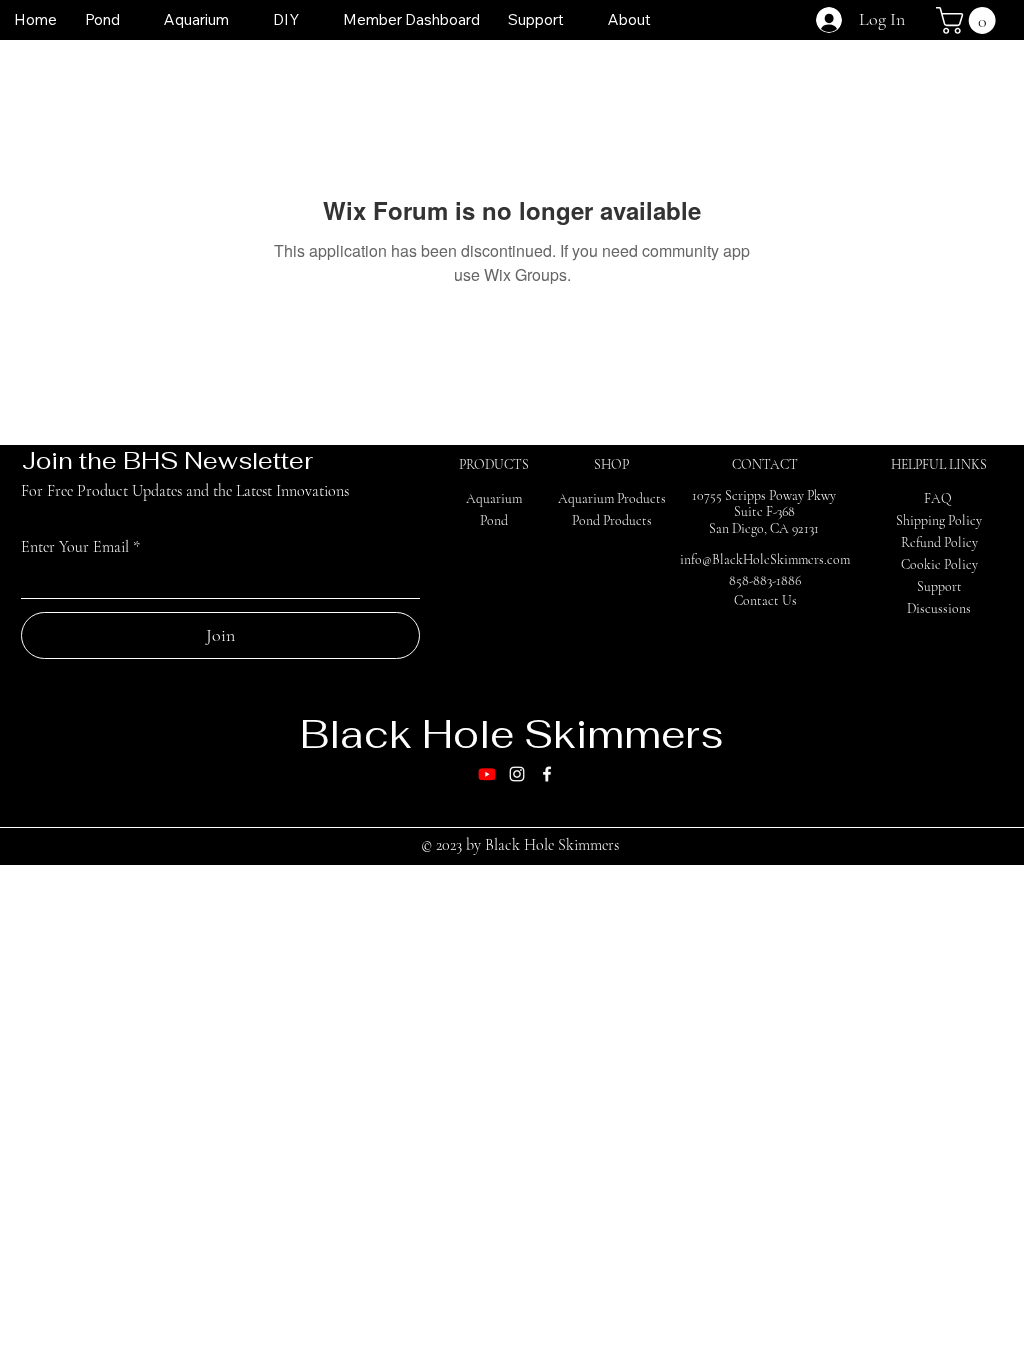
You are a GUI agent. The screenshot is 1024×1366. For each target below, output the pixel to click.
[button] (969, 20)
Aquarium (494, 498)
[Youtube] (487, 774)
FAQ (938, 498)
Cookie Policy (939, 564)
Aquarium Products (612, 498)
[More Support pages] (575, 20)
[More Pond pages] (131, 20)
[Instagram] (517, 774)
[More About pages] (662, 20)
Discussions (939, 608)
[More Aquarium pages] (240, 20)
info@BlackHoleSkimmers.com (765, 559)
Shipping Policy (939, 520)
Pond (494, 520)
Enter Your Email (75, 547)
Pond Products (612, 520)
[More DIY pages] (310, 20)
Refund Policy (939, 542)
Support (939, 586)
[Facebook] (547, 774)
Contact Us (765, 600)
